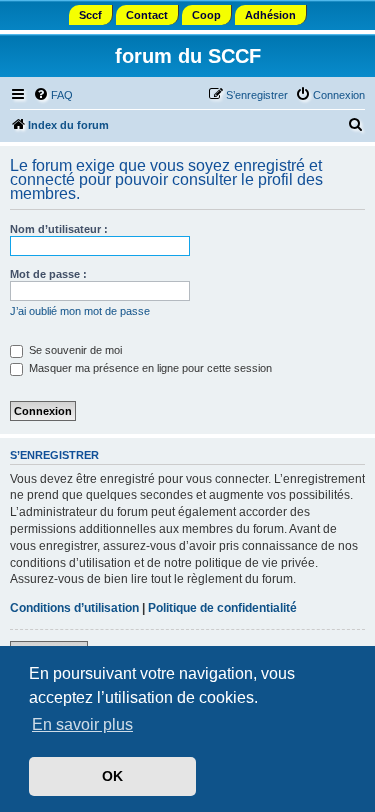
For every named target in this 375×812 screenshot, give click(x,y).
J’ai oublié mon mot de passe (80, 311)
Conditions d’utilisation (74, 608)
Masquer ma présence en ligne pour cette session (149, 368)
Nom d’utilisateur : (59, 229)
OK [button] (112, 776)
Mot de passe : (48, 274)
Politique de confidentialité (222, 608)
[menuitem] (53, 95)
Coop (206, 15)
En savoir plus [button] (82, 724)
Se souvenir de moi (74, 350)
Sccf (90, 15)
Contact (147, 15)
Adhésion (270, 15)
